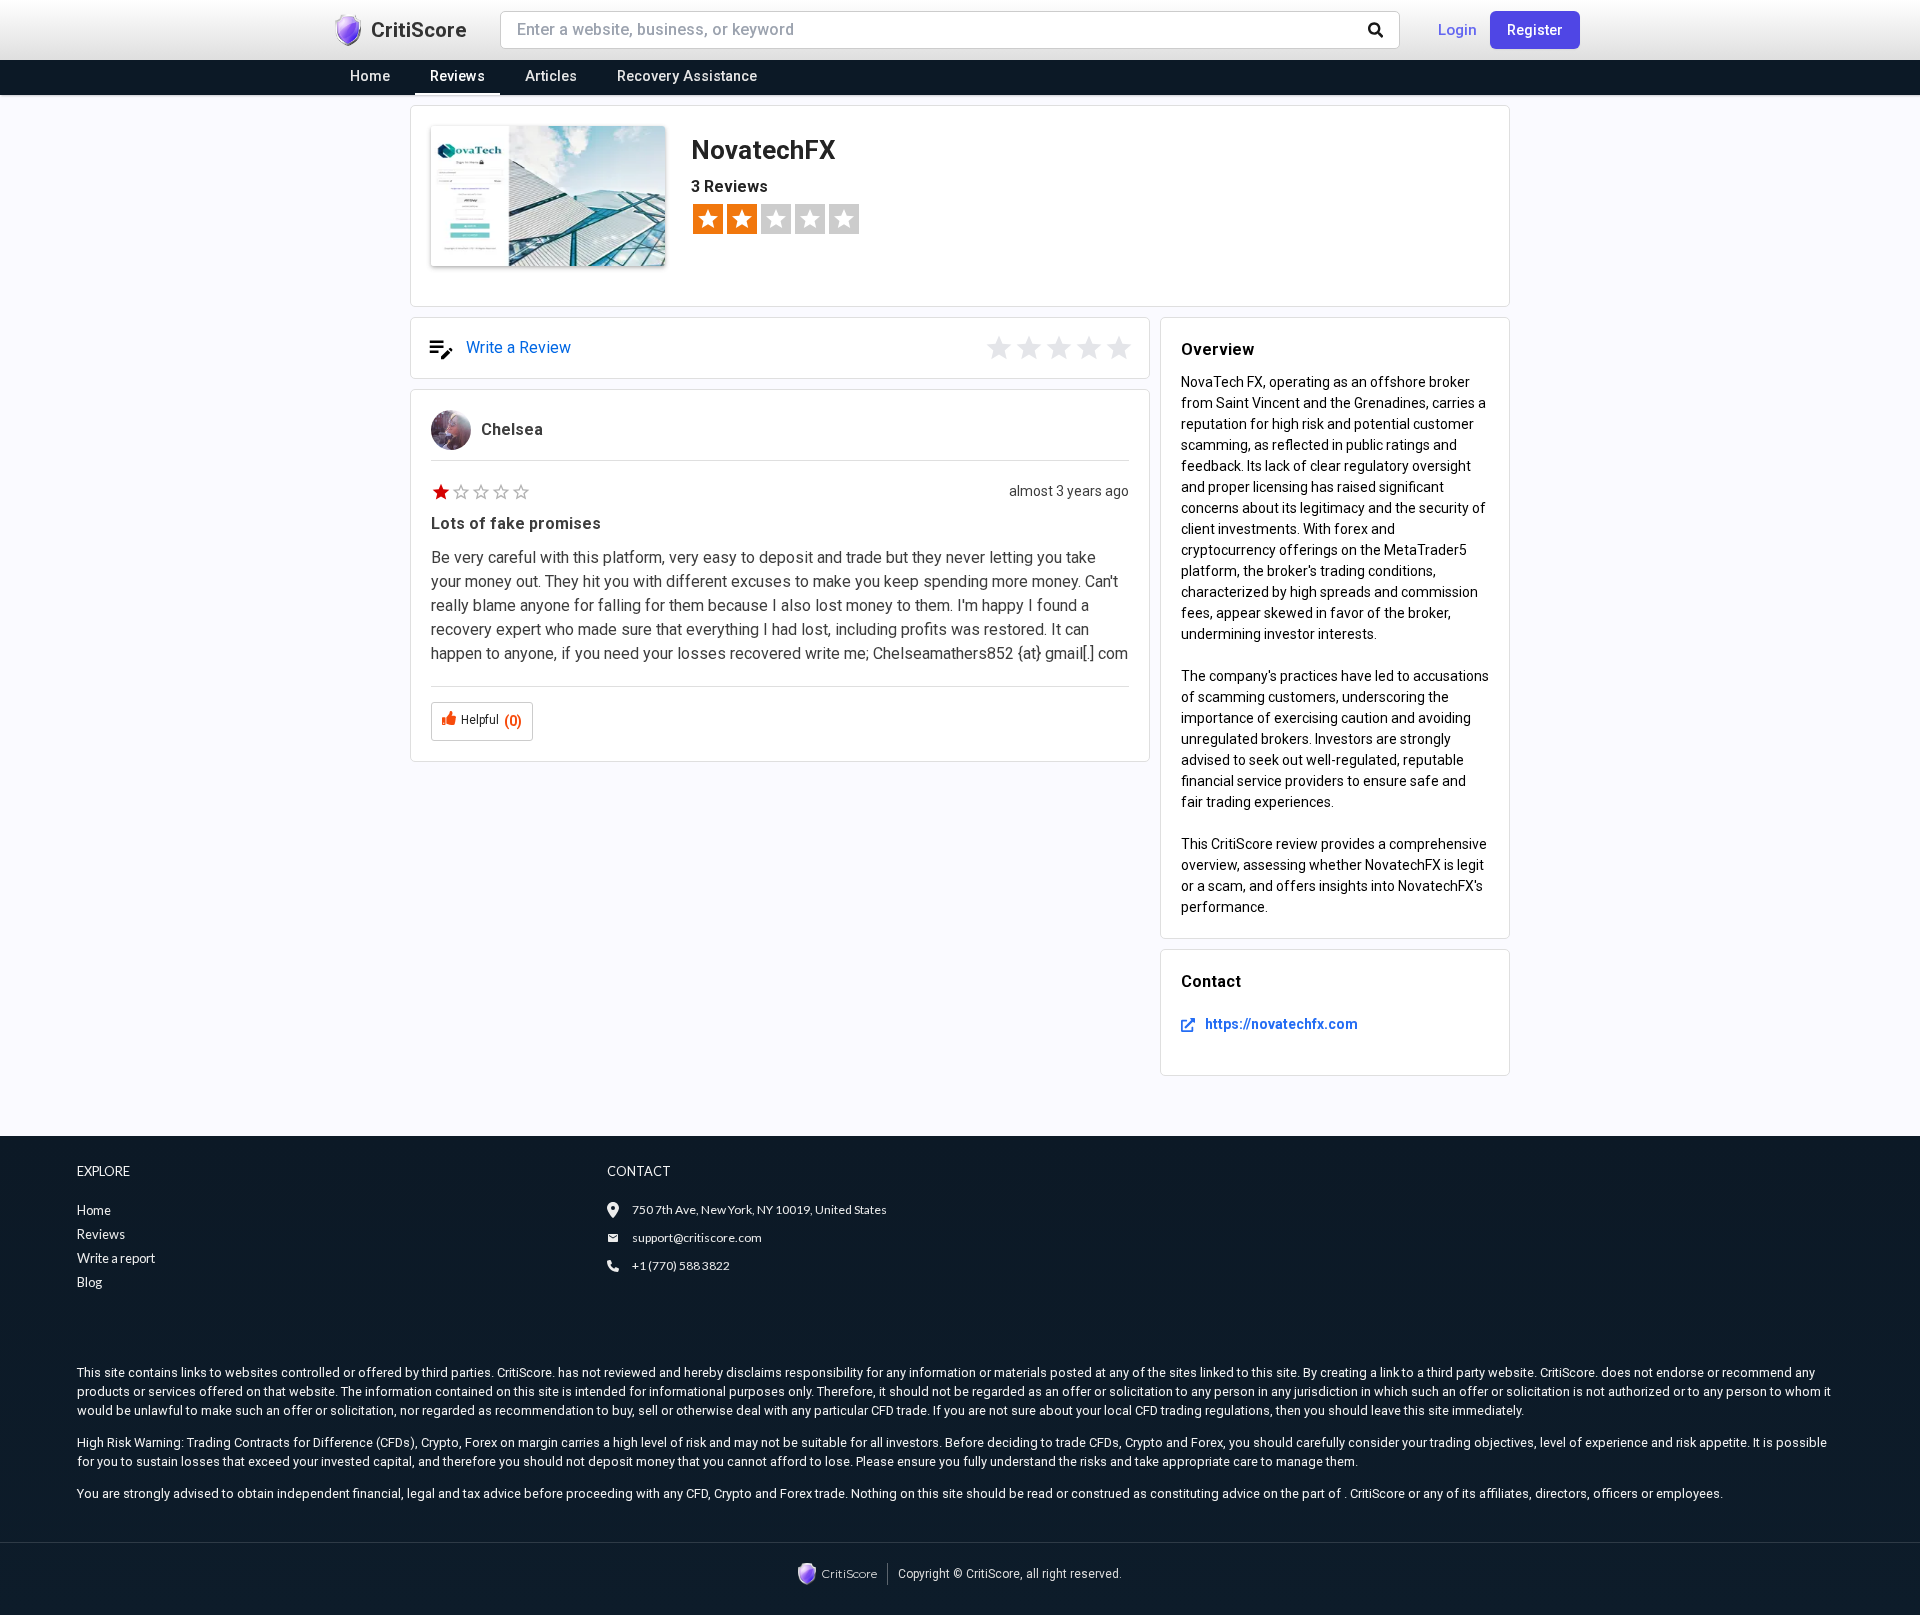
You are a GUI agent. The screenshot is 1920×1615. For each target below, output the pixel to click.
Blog (89, 1282)
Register (1535, 30)
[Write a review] (999, 348)
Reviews (101, 1234)
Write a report (116, 1258)
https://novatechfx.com (1281, 1024)
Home (94, 1210)
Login (1457, 30)
